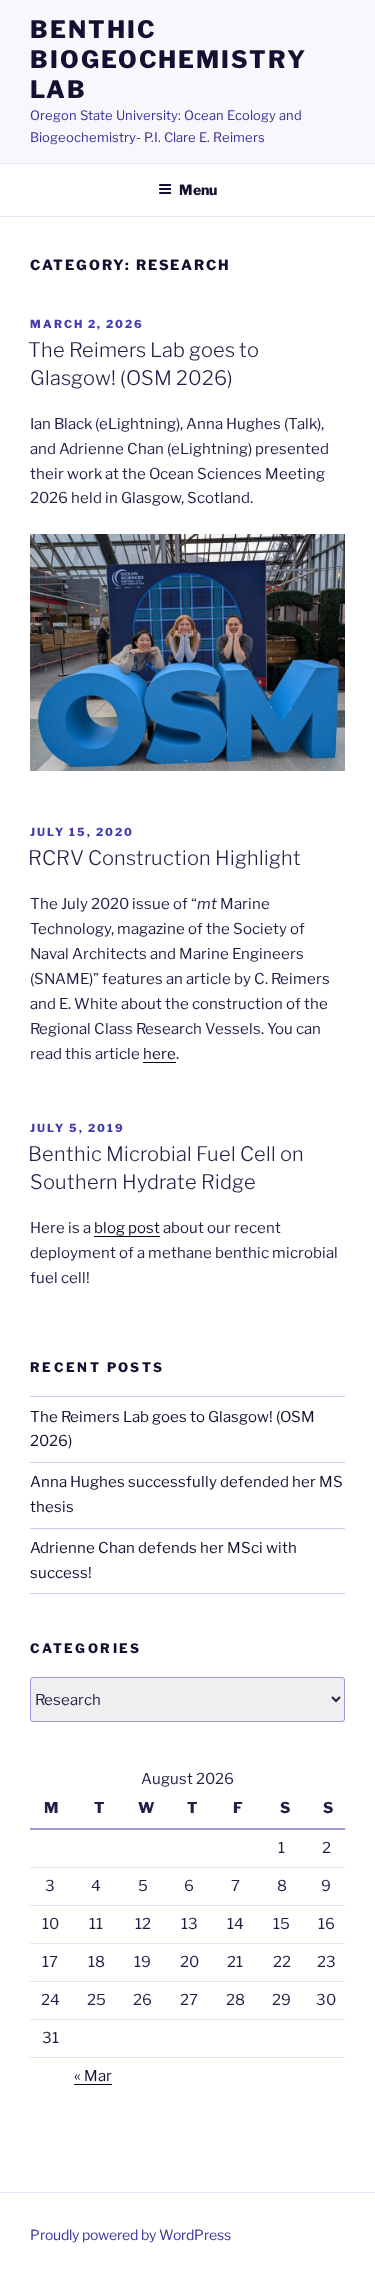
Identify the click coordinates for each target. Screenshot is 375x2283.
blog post (127, 1228)
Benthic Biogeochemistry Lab (168, 59)
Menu (198, 189)
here (159, 1054)
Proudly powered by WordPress (130, 2234)
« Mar (93, 2076)
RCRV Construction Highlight (164, 858)
